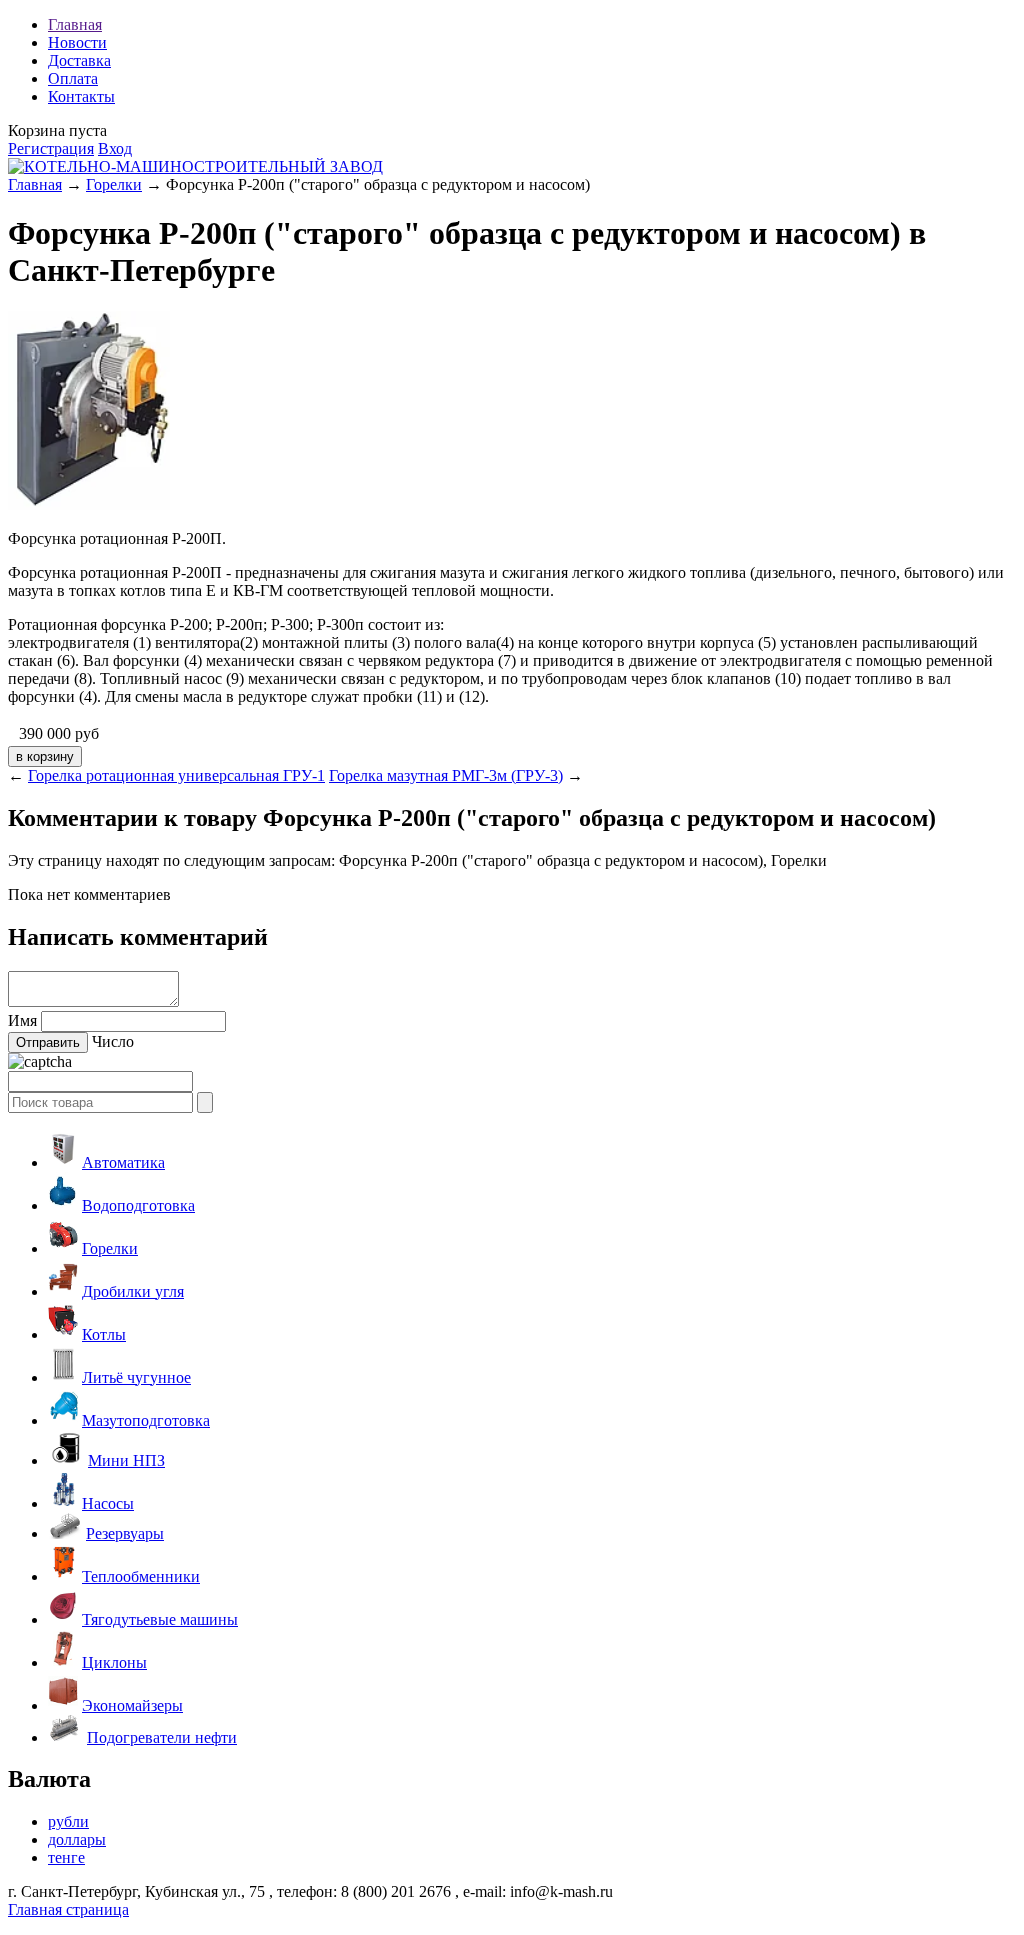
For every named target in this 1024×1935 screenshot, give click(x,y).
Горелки (114, 184)
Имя (22, 1020)
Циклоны (114, 1662)
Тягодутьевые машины (160, 1619)
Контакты (81, 96)
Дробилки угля (133, 1291)
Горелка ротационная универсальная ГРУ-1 (176, 775)
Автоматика (123, 1162)
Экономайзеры (132, 1705)
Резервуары (125, 1533)
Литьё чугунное (136, 1377)
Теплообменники (141, 1576)
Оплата (73, 78)
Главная (75, 24)
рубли (68, 1821)
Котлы (104, 1334)
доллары (77, 1839)
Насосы (108, 1503)
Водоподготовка (138, 1205)
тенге (66, 1857)
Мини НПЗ (126, 1460)
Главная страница (68, 1909)
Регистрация (51, 148)
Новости (77, 42)
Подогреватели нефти (162, 1737)
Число (113, 1041)
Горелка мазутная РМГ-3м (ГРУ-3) (446, 775)
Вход (115, 148)
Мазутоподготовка (146, 1420)
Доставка (79, 60)
